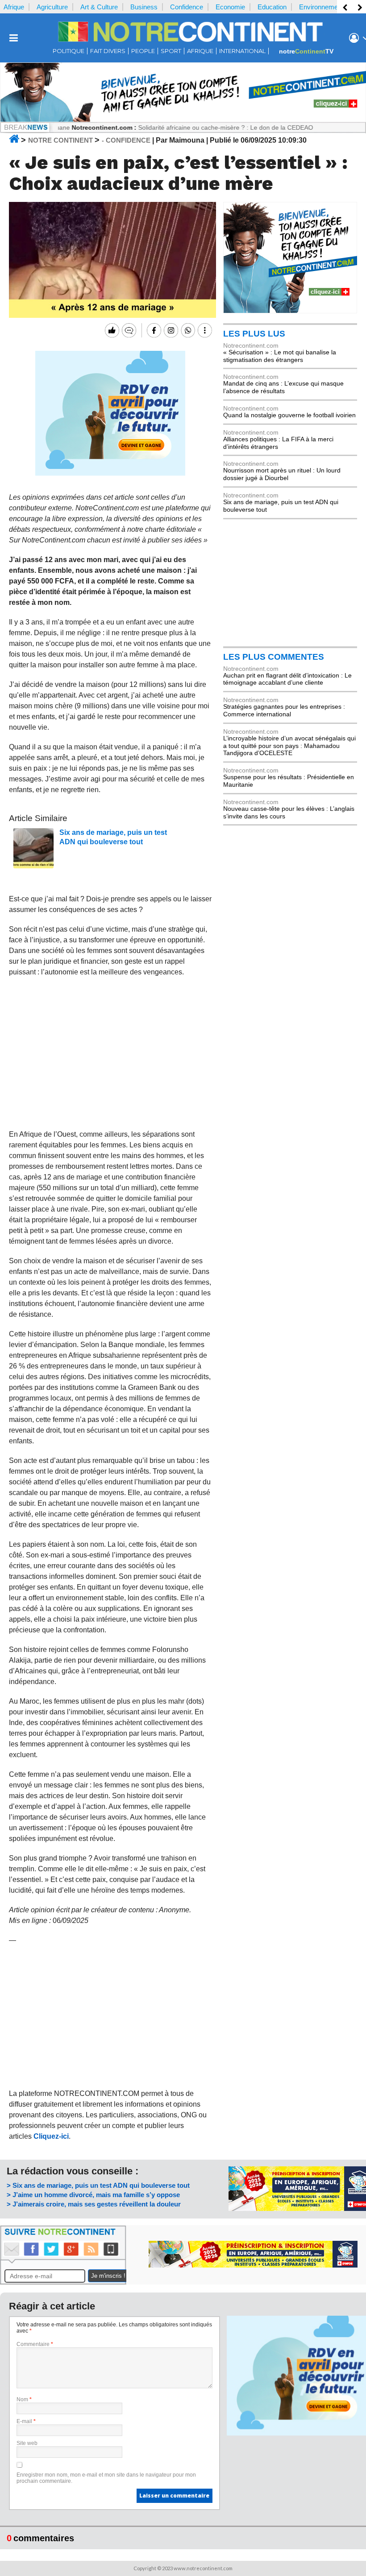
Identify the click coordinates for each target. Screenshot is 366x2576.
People (143, 51)
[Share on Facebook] (153, 330)
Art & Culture (99, 7)
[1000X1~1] (183, 120)
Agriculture (52, 7)
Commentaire (35, 2344)
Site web (27, 2443)
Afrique (14, 7)
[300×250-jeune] (290, 311)
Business (144, 7)
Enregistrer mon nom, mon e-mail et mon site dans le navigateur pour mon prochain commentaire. (106, 2478)
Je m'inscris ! (108, 2276)
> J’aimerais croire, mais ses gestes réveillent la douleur (94, 2204)
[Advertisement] (110, 1053)
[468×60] (253, 2265)
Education (272, 7)
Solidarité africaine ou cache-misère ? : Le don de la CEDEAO (188, 127)
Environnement (321, 7)
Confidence (187, 7)
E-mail (26, 2421)
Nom (24, 2399)
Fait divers (108, 51)
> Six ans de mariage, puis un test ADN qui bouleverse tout (98, 2185)
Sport (171, 51)
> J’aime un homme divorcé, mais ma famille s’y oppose (93, 2195)
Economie (230, 7)
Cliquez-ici (51, 2136)
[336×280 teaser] (110, 473)
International (242, 51)
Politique (69, 51)
